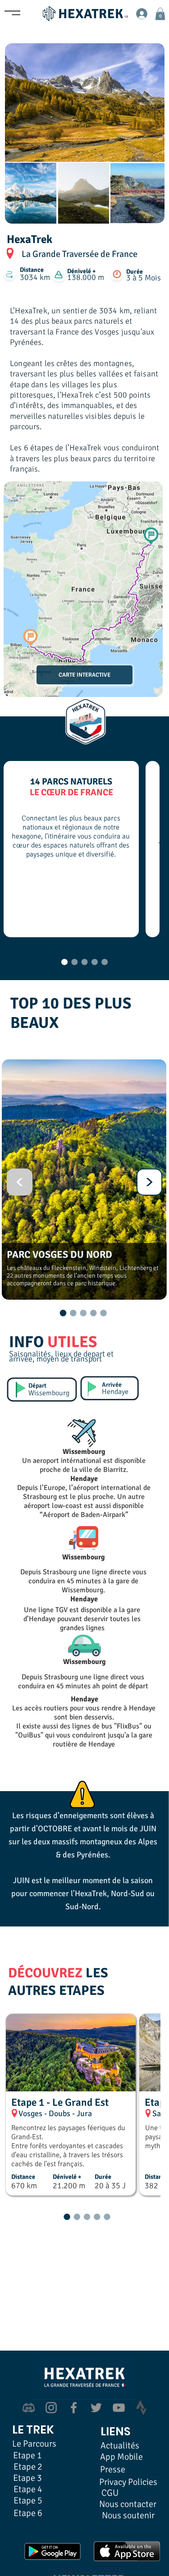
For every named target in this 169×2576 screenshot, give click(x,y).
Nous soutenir (128, 2515)
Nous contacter (128, 2504)
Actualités (120, 2445)
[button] (160, 14)
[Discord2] (29, 2408)
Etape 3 (27, 2478)
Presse (113, 2469)
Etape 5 (28, 2500)
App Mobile (121, 2457)
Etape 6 (28, 2513)
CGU (110, 2493)
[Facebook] (74, 2408)
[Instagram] (51, 2408)
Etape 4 (28, 2489)
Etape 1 (27, 2455)
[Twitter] (96, 2408)
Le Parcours (34, 2444)
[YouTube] (119, 2408)
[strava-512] (141, 2408)
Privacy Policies (128, 2482)
